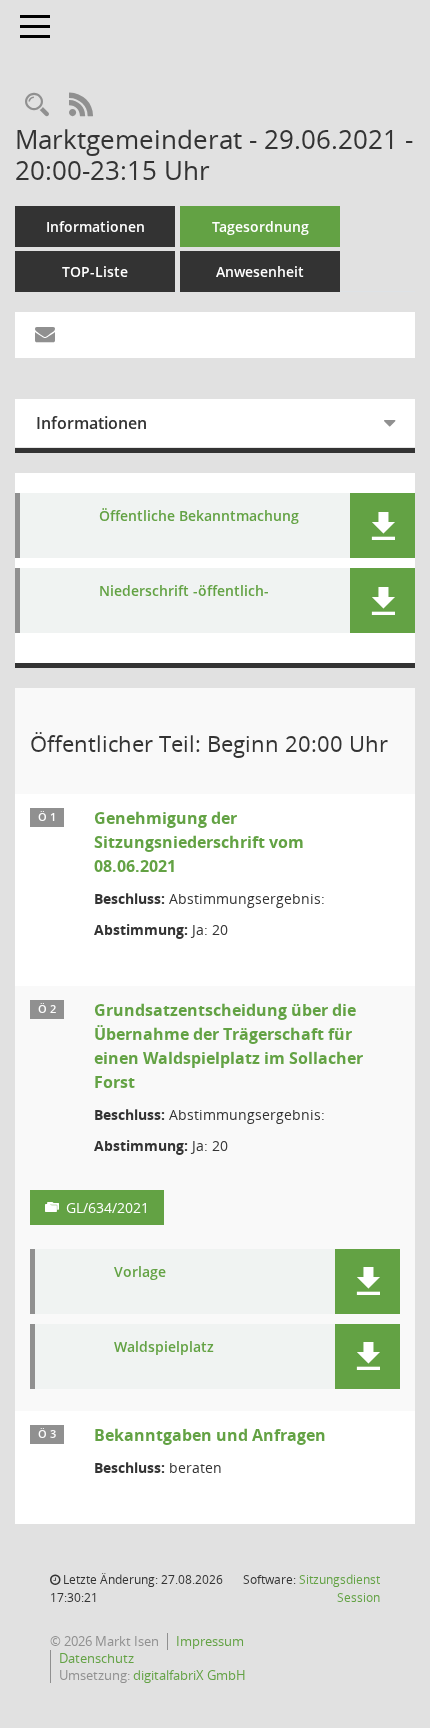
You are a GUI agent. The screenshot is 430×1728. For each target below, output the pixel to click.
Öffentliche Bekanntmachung (199, 516)
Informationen (95, 226)
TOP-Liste (95, 271)
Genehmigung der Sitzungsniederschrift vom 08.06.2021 (199, 842)
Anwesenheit (260, 271)
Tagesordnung (260, 226)
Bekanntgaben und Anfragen (210, 1435)
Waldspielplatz (164, 1347)
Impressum (210, 1641)
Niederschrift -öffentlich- (184, 591)
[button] (382, 525)
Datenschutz (96, 1658)
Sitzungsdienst (339, 1588)
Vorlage (140, 1272)
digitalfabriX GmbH (189, 1675)
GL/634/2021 (107, 1207)
